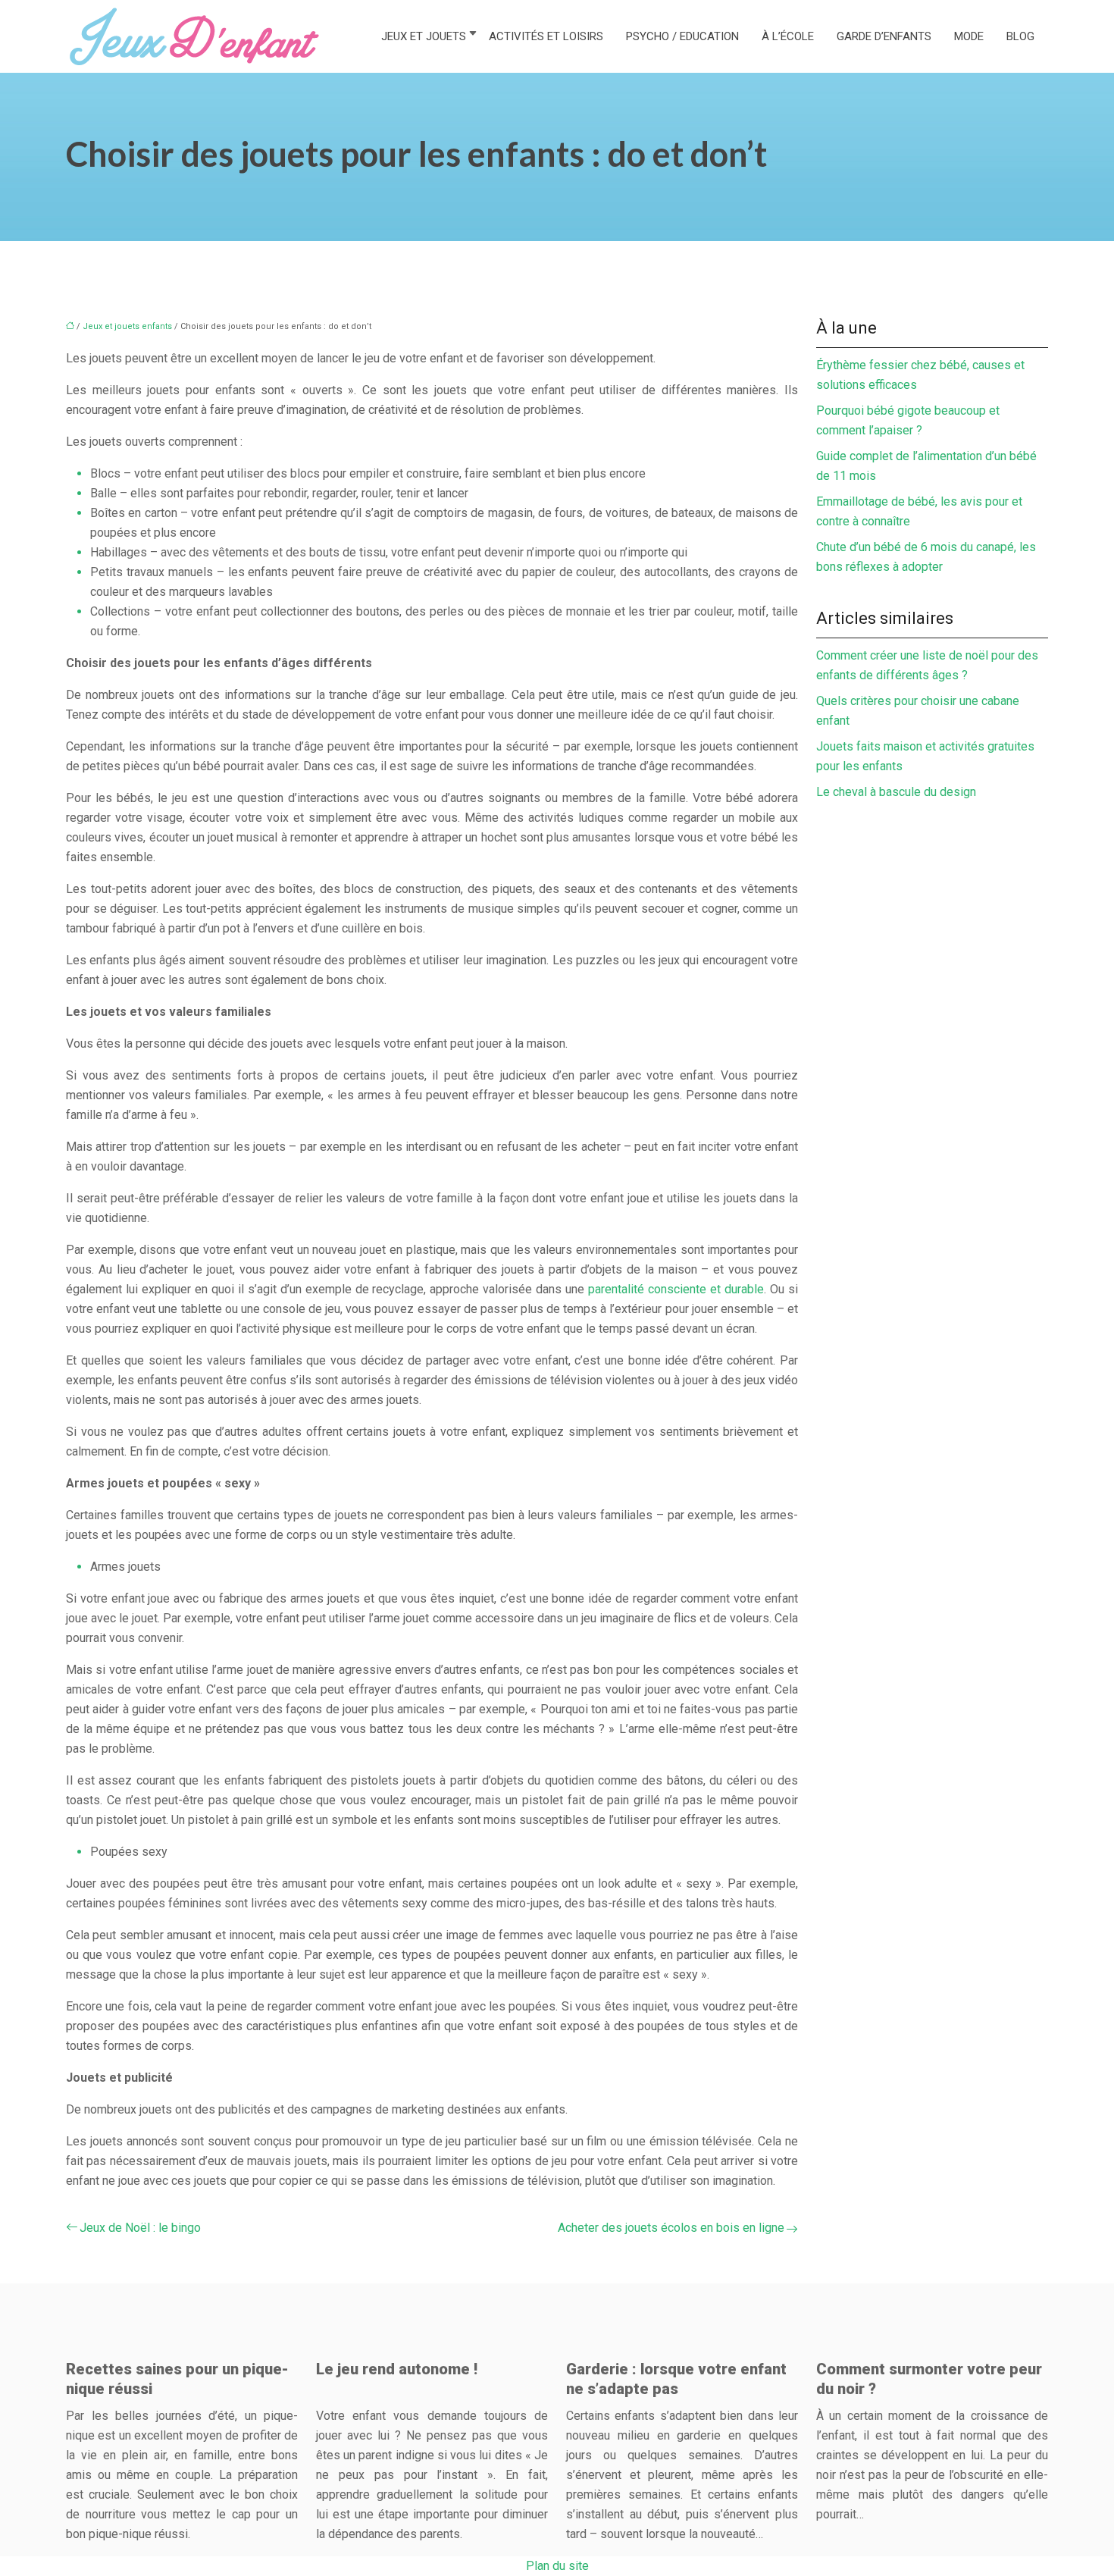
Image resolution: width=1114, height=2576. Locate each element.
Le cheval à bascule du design (896, 792)
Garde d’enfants (884, 36)
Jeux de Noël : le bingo (140, 2228)
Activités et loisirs (546, 36)
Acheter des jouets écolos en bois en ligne (671, 2228)
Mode (969, 36)
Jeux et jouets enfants (127, 326)
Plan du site (557, 2566)
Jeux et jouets (424, 36)
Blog (1020, 36)
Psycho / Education (682, 36)
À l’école (788, 36)
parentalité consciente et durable (676, 1289)
